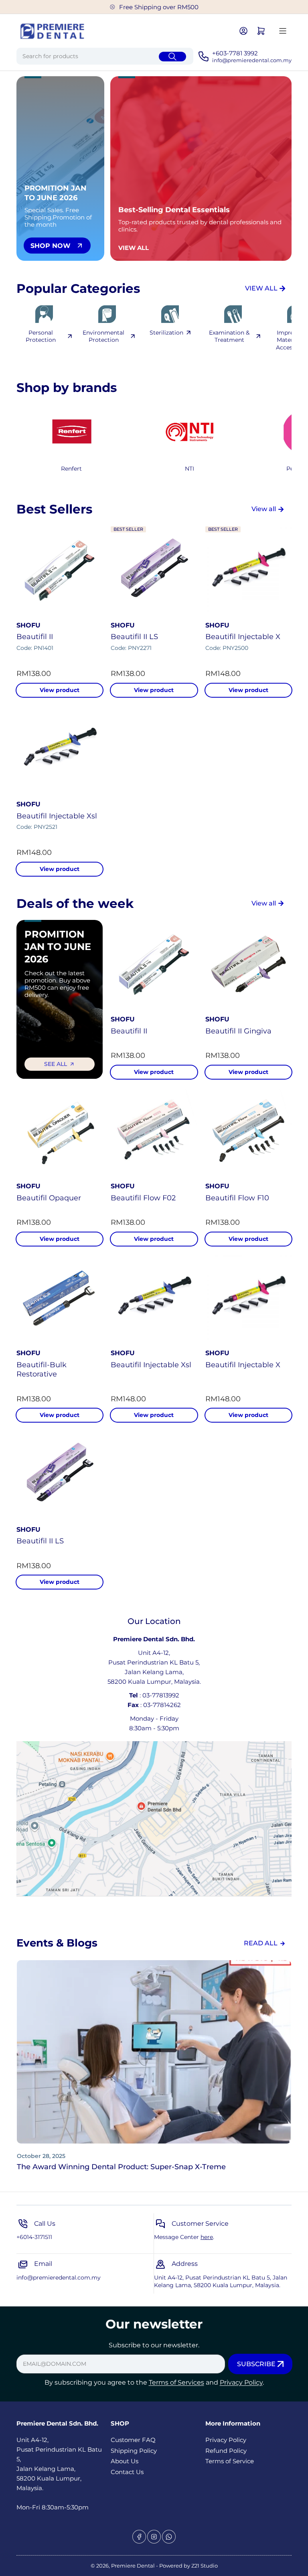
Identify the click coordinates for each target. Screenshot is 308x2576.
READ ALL (261, 1943)
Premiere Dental (134, 2566)
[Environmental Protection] (107, 314)
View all (264, 509)
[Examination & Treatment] (233, 314)
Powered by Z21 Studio (188, 2566)
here (207, 2237)
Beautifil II (35, 637)
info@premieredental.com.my (59, 2278)
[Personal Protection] (44, 314)
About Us (125, 2461)
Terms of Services (176, 2382)
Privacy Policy (241, 2382)
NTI (189, 469)
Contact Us (127, 2472)
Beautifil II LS (134, 637)
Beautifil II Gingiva (238, 1031)
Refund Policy (226, 2451)
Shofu (28, 625)
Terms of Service (230, 2461)
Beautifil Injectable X (243, 637)
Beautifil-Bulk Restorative (42, 1369)
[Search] (172, 57)
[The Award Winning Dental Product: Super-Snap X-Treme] (154, 2052)
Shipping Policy (134, 2451)
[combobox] (105, 56)
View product (60, 690)
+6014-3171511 (34, 2237)
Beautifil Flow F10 (237, 1198)
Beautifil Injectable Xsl (57, 816)
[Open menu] (283, 31)
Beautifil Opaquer (49, 1198)
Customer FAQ (133, 2440)
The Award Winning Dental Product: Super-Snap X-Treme (121, 2167)
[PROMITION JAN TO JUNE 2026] (189, 431)
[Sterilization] (170, 314)
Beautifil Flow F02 (143, 1198)
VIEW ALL (261, 288)
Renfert (71, 469)
